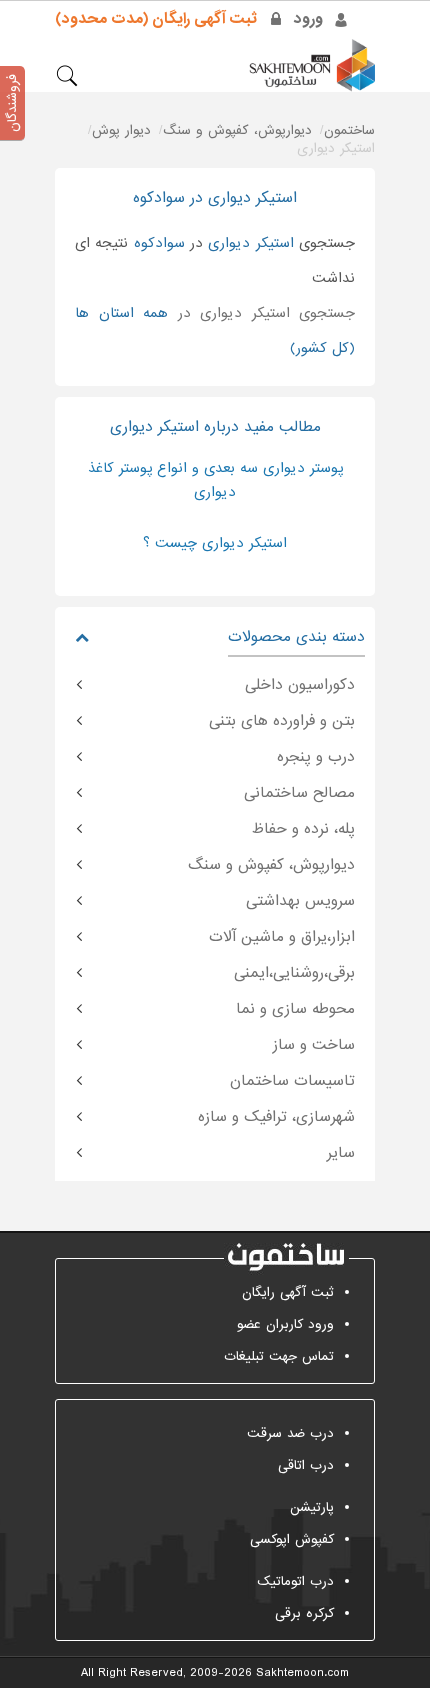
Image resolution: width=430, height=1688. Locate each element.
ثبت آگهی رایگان (288, 1292)
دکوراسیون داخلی (300, 685)
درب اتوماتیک (295, 1581)
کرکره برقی (304, 1613)
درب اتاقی (306, 1465)
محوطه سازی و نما (295, 1009)
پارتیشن (312, 1507)
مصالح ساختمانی (299, 793)
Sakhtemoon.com (302, 1673)
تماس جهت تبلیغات (279, 1356)
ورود (308, 19)
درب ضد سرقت (290, 1433)
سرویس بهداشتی (300, 901)
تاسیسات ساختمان (292, 1081)
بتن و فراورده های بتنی (282, 721)
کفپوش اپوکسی (292, 1539)
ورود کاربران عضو (285, 1324)
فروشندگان (12, 103)
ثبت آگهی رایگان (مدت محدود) (156, 19)
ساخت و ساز (314, 1045)
